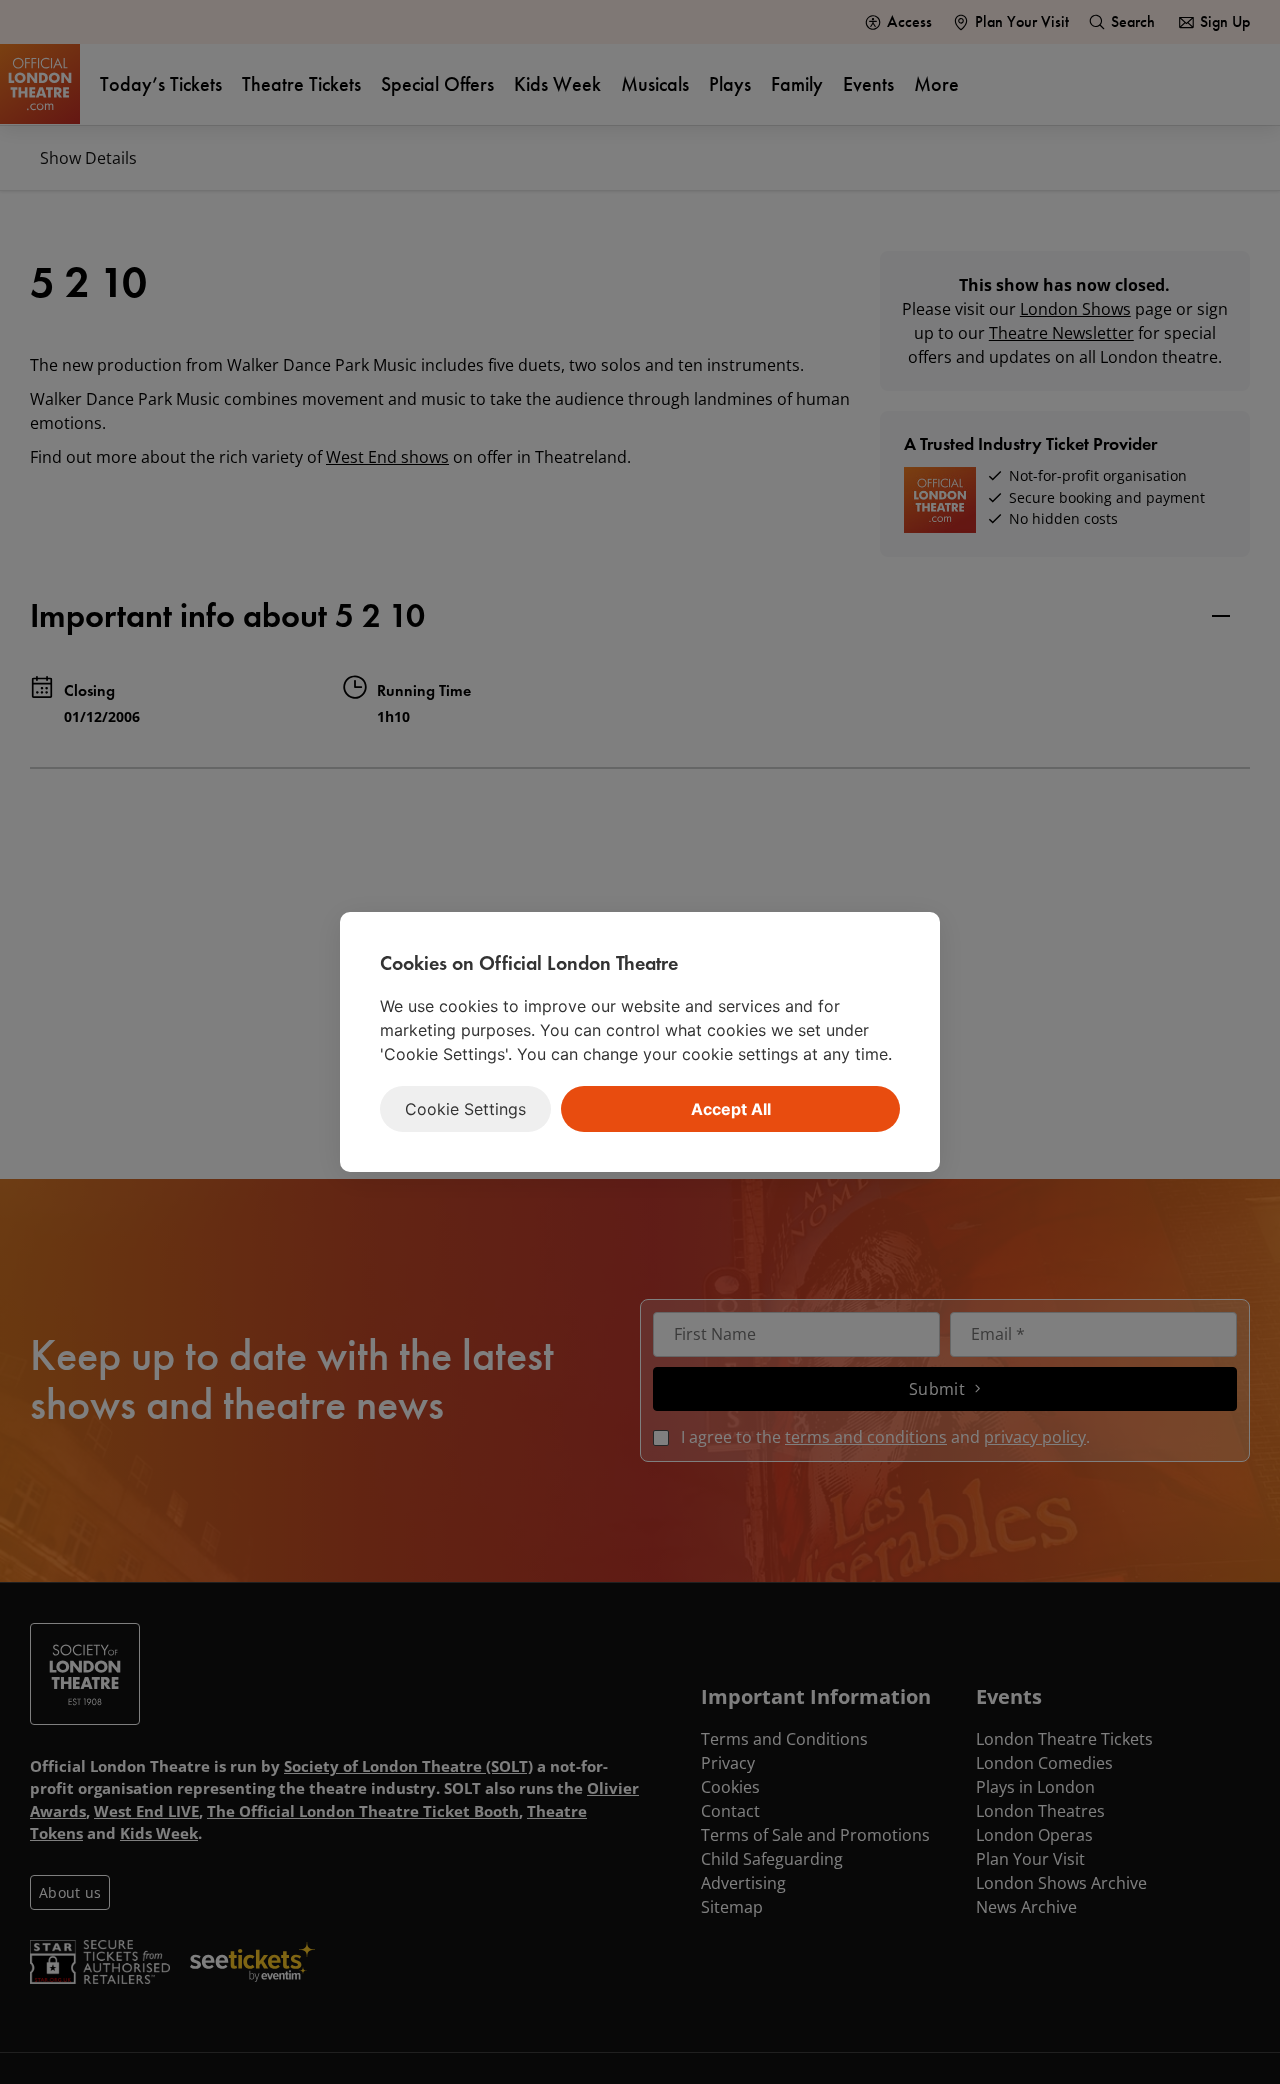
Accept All (731, 1109)
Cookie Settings (465, 1109)
